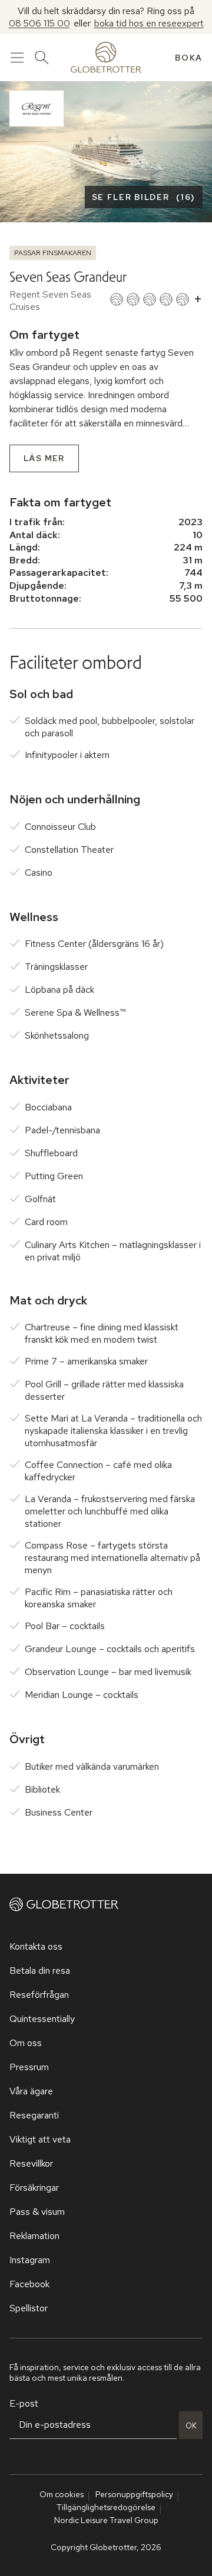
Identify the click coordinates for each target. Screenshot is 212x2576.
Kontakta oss (36, 1946)
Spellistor (29, 2308)
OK (191, 2425)
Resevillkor (31, 2163)
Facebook (29, 2284)
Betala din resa (40, 1971)
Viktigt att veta (40, 2139)
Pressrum (29, 2067)
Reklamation (34, 2236)
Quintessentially (42, 2019)
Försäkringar (34, 2188)
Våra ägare (31, 2091)
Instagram (30, 2260)
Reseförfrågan (39, 1995)
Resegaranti (34, 2115)
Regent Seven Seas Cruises (50, 301)
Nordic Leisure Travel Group (106, 2520)
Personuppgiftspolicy (134, 2494)
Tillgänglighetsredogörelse (106, 2507)
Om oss (26, 2043)
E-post (24, 2403)
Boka (189, 58)
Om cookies (62, 2494)
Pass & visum (37, 2212)
